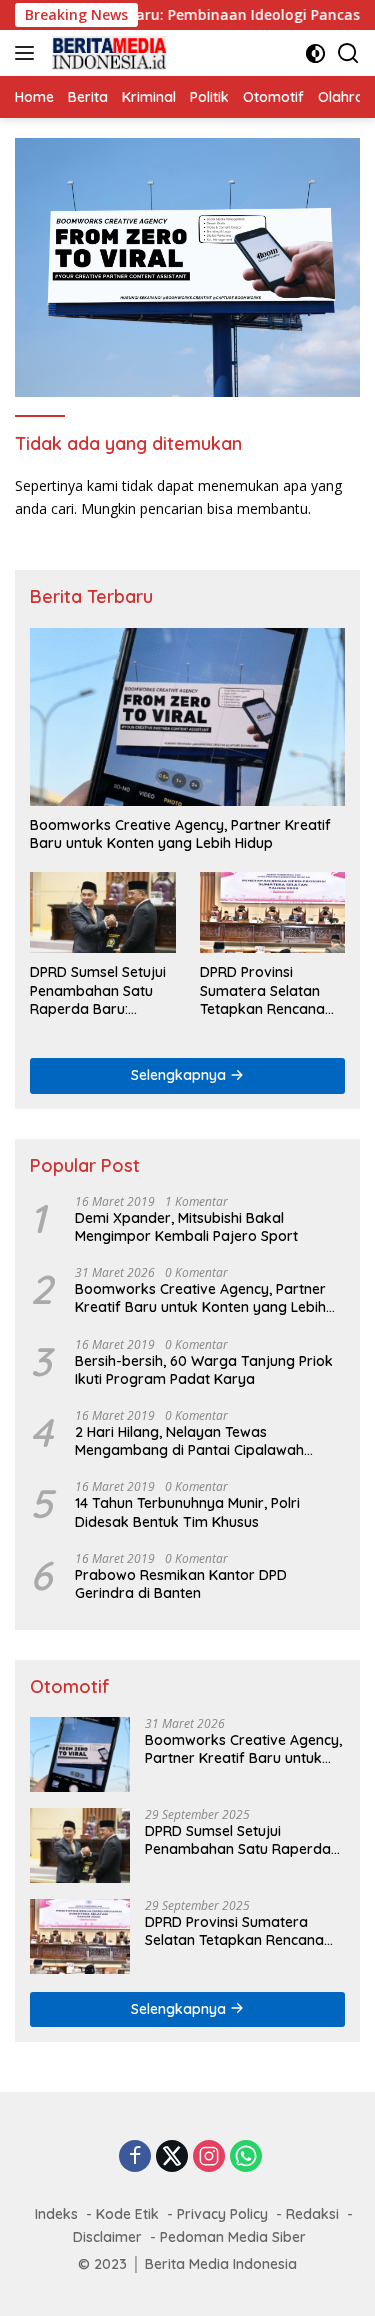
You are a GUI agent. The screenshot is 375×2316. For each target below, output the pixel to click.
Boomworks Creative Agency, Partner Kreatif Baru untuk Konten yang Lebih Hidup (180, 834)
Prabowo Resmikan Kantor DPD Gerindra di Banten (181, 1584)
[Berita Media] (106, 53)
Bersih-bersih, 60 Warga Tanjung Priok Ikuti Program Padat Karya (204, 1370)
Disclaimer (107, 2237)
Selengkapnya (180, 1075)
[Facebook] (135, 2157)
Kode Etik (127, 2214)
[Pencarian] (348, 53)
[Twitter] (172, 2157)
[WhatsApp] (246, 2157)
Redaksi (312, 2214)
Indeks (56, 2214)
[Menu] (28, 53)
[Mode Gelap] (315, 53)
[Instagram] (209, 2157)
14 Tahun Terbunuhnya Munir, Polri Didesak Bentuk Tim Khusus (187, 1512)
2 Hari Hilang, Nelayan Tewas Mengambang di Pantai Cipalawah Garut (189, 1441)
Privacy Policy (222, 2214)
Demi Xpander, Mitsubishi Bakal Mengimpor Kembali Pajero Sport (186, 1227)
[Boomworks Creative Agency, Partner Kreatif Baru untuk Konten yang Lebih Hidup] (187, 716)
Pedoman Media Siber (233, 2237)
